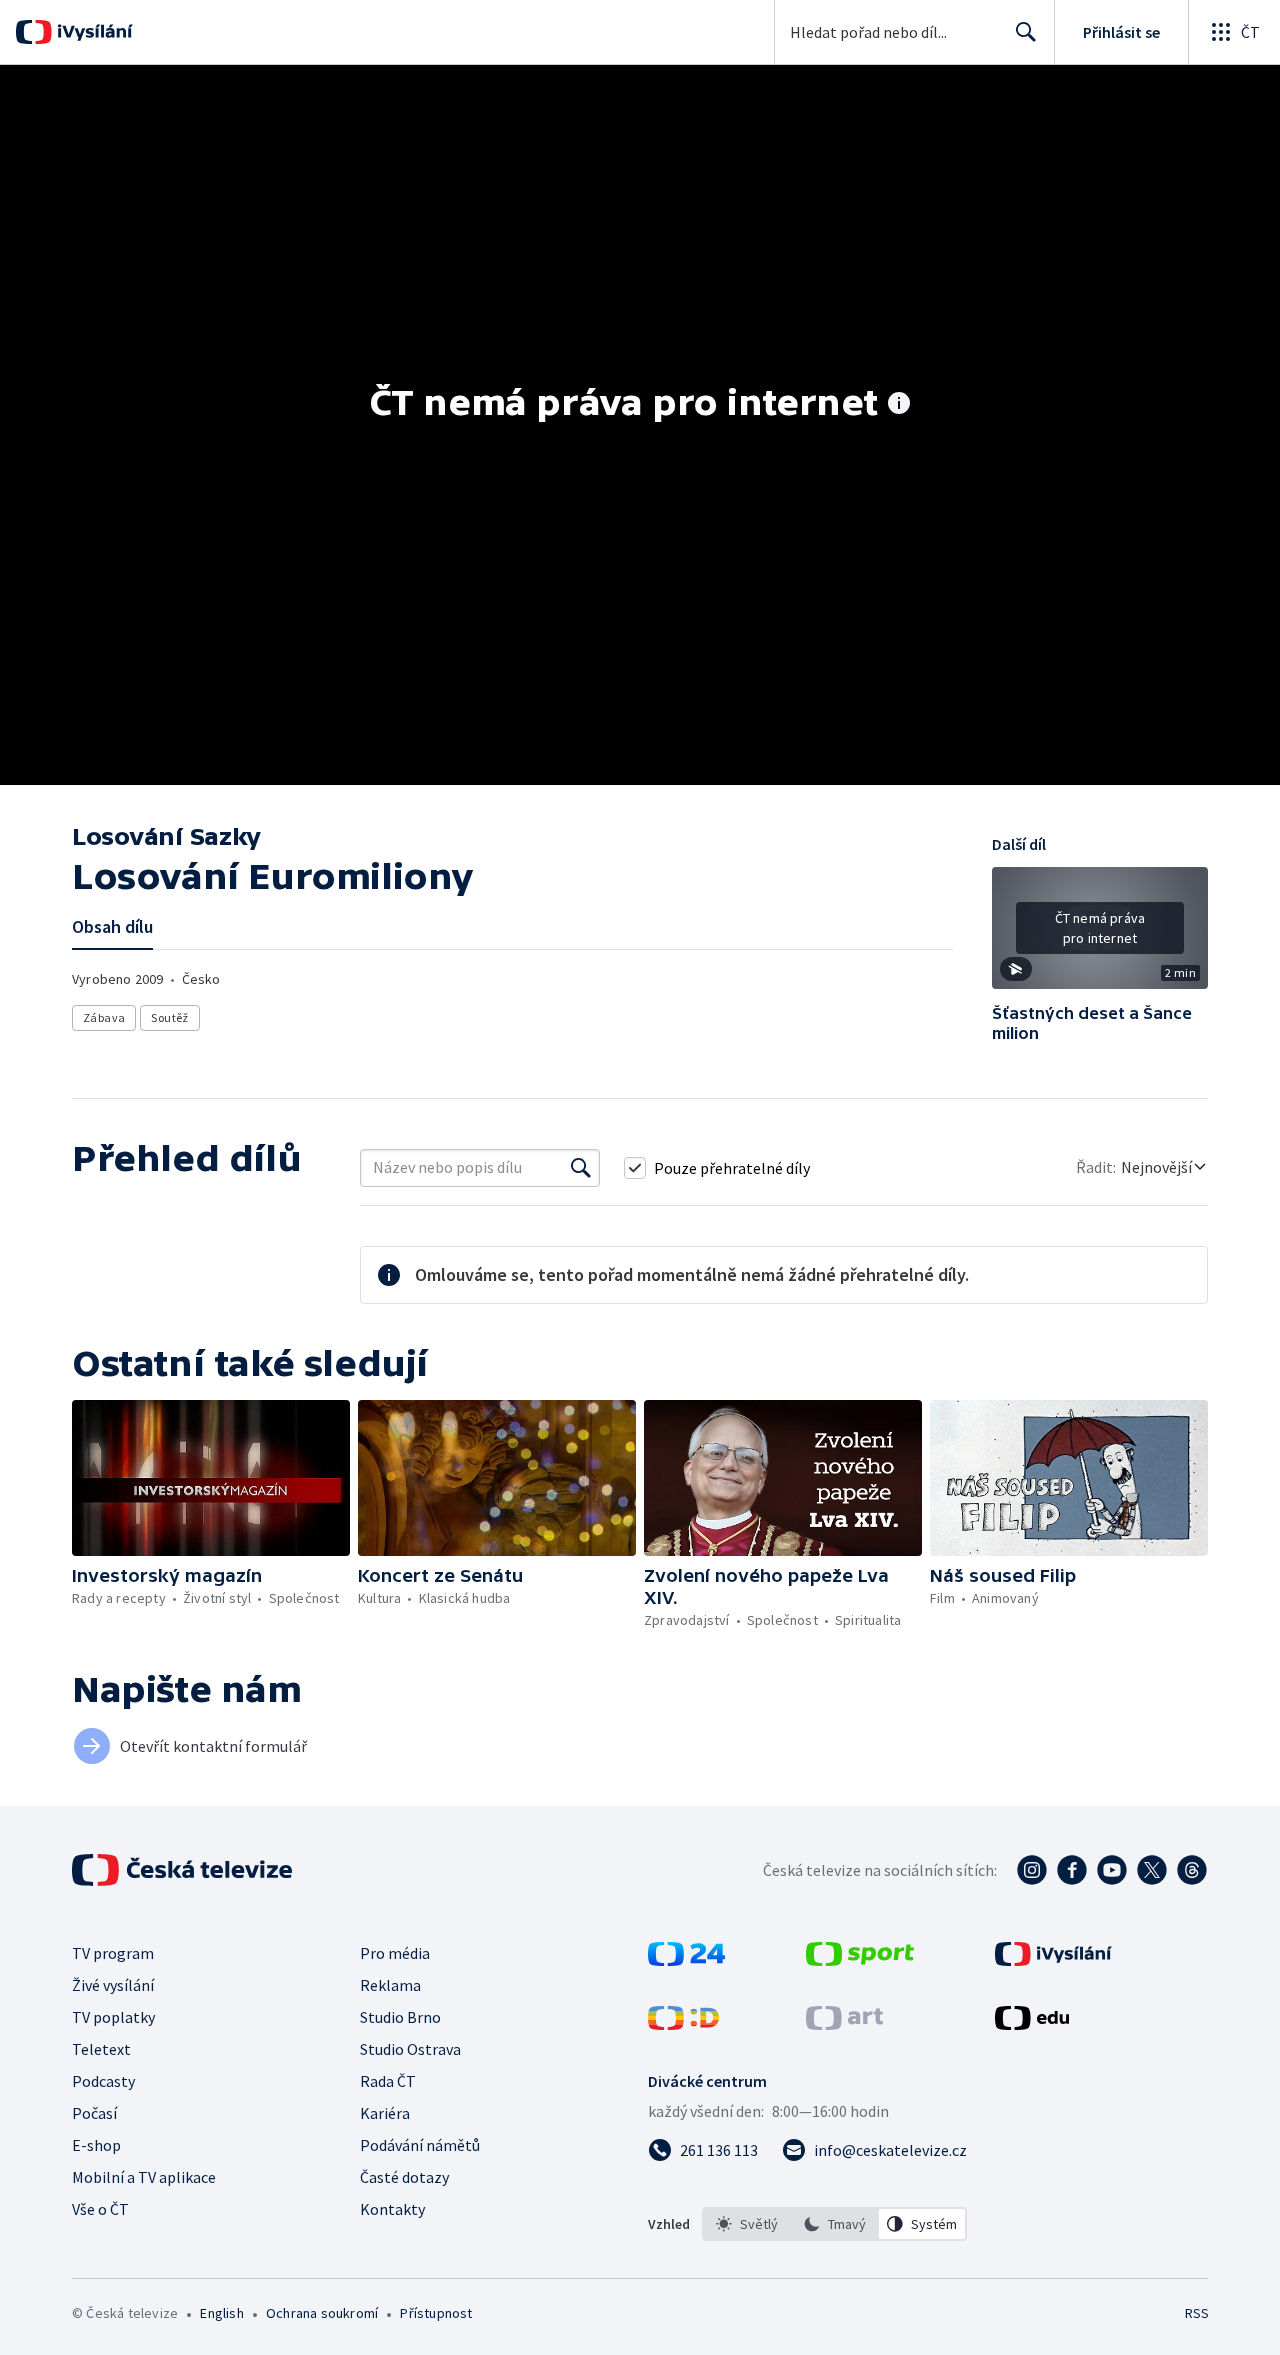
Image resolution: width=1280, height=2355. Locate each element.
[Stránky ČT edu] (1032, 2024)
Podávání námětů (420, 2145)
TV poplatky (113, 2017)
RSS (1197, 2313)
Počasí (94, 2113)
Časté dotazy (404, 2177)
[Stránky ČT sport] (860, 1960)
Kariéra (385, 2113)
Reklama (390, 1985)
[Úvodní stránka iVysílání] (92, 32)
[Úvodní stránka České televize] (184, 1870)
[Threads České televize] (1192, 1870)
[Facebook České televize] (1072, 1870)
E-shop (96, 2145)
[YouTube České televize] (1112, 1870)
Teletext (101, 2049)
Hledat (1026, 32)
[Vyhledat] (581, 1168)
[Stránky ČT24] (686, 1960)
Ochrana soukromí (322, 2313)
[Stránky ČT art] (844, 2024)
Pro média (395, 1953)
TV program (113, 1953)
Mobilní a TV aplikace (144, 2177)
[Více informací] (899, 405)
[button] (1100, 935)
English (221, 2313)
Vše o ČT (100, 2209)
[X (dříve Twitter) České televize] (1152, 1870)
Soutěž (169, 1017)
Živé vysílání (113, 1985)
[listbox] (834, 2224)
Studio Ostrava (410, 2049)
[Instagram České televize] (1032, 1870)
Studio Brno (400, 2017)
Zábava (104, 1017)
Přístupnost (436, 2313)
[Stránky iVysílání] (1053, 1960)
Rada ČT (388, 2081)
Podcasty (103, 2081)
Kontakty (392, 2209)
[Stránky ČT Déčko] (683, 2024)
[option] (747, 2224)
